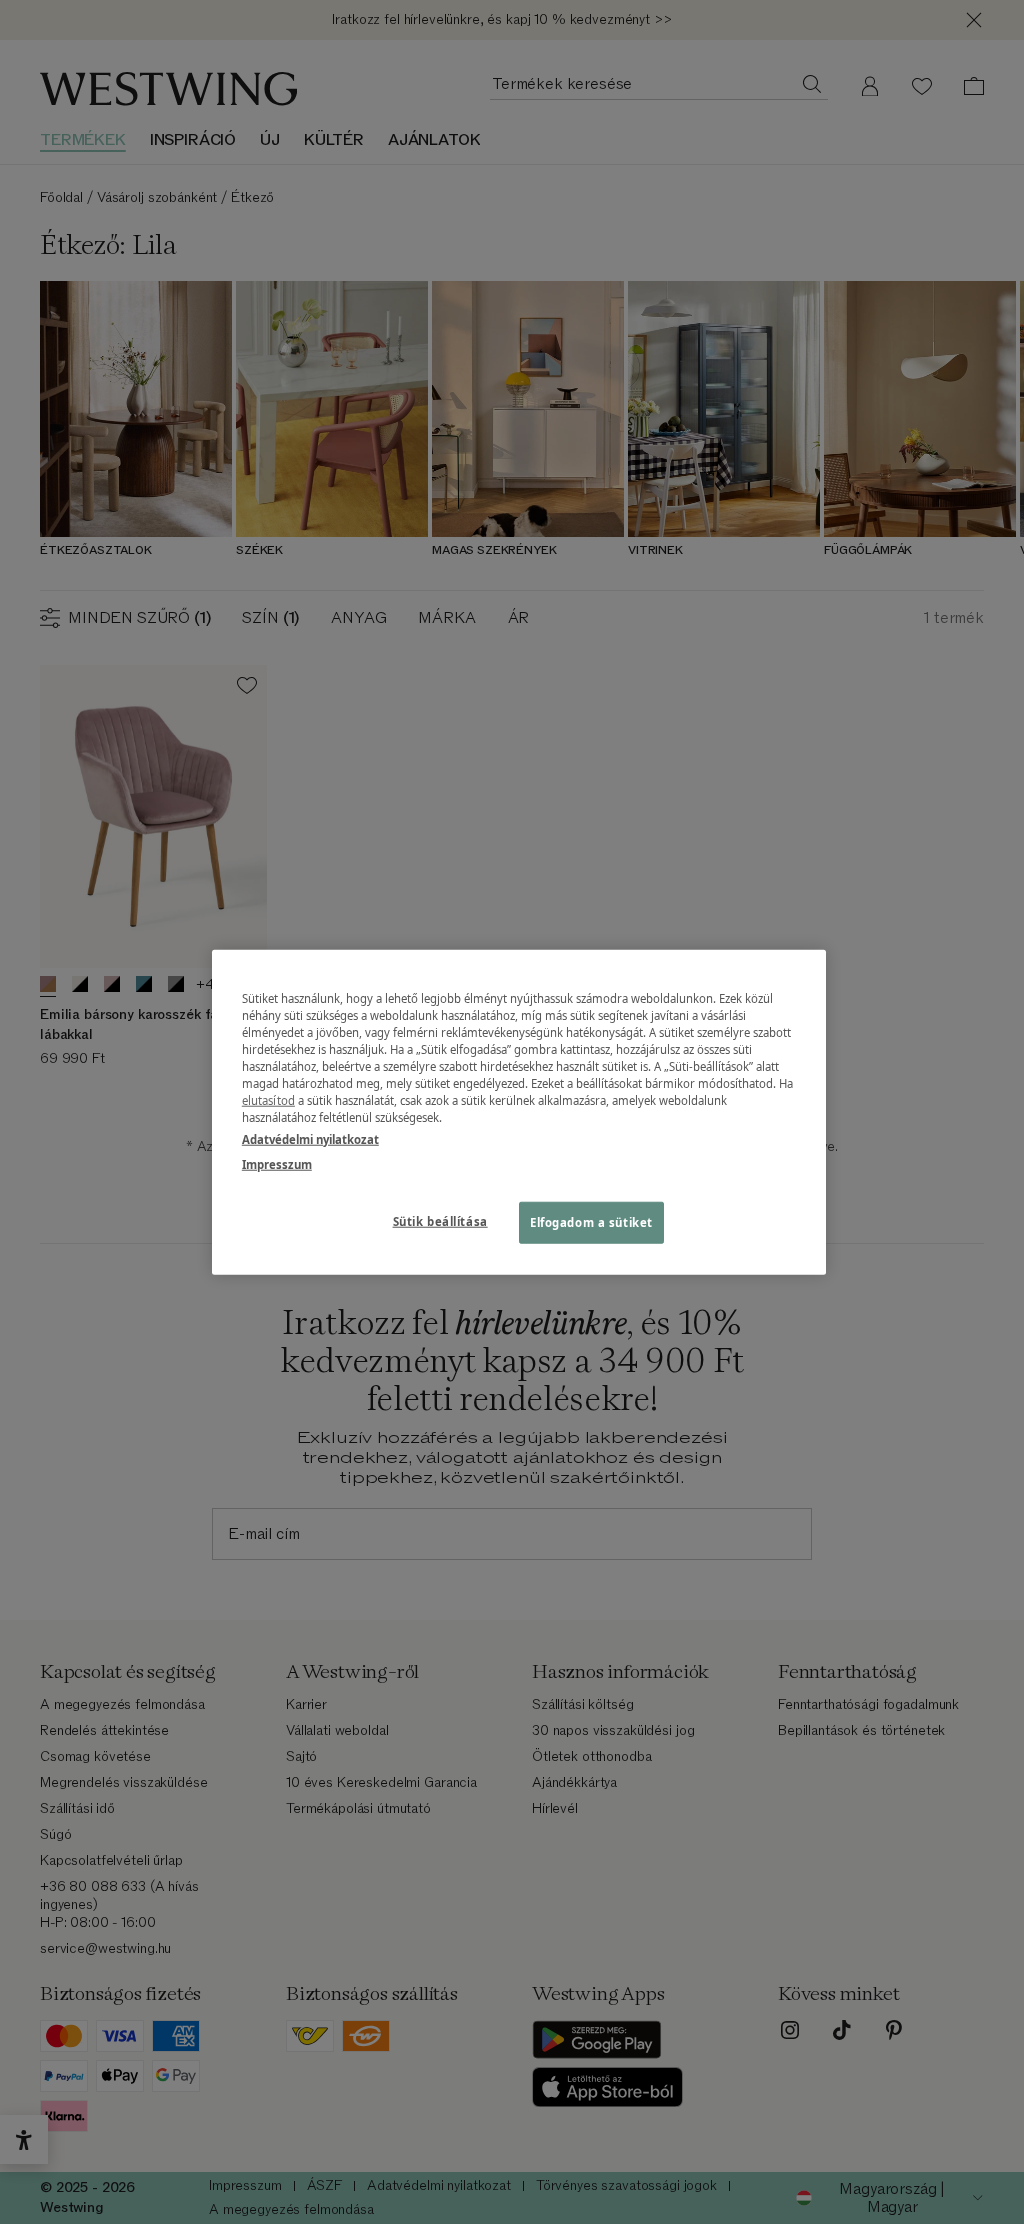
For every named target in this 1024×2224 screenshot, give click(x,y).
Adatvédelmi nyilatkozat (310, 1138)
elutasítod (268, 1100)
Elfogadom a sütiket (591, 1221)
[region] (519, 1112)
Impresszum (277, 1163)
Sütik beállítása (440, 1220)
